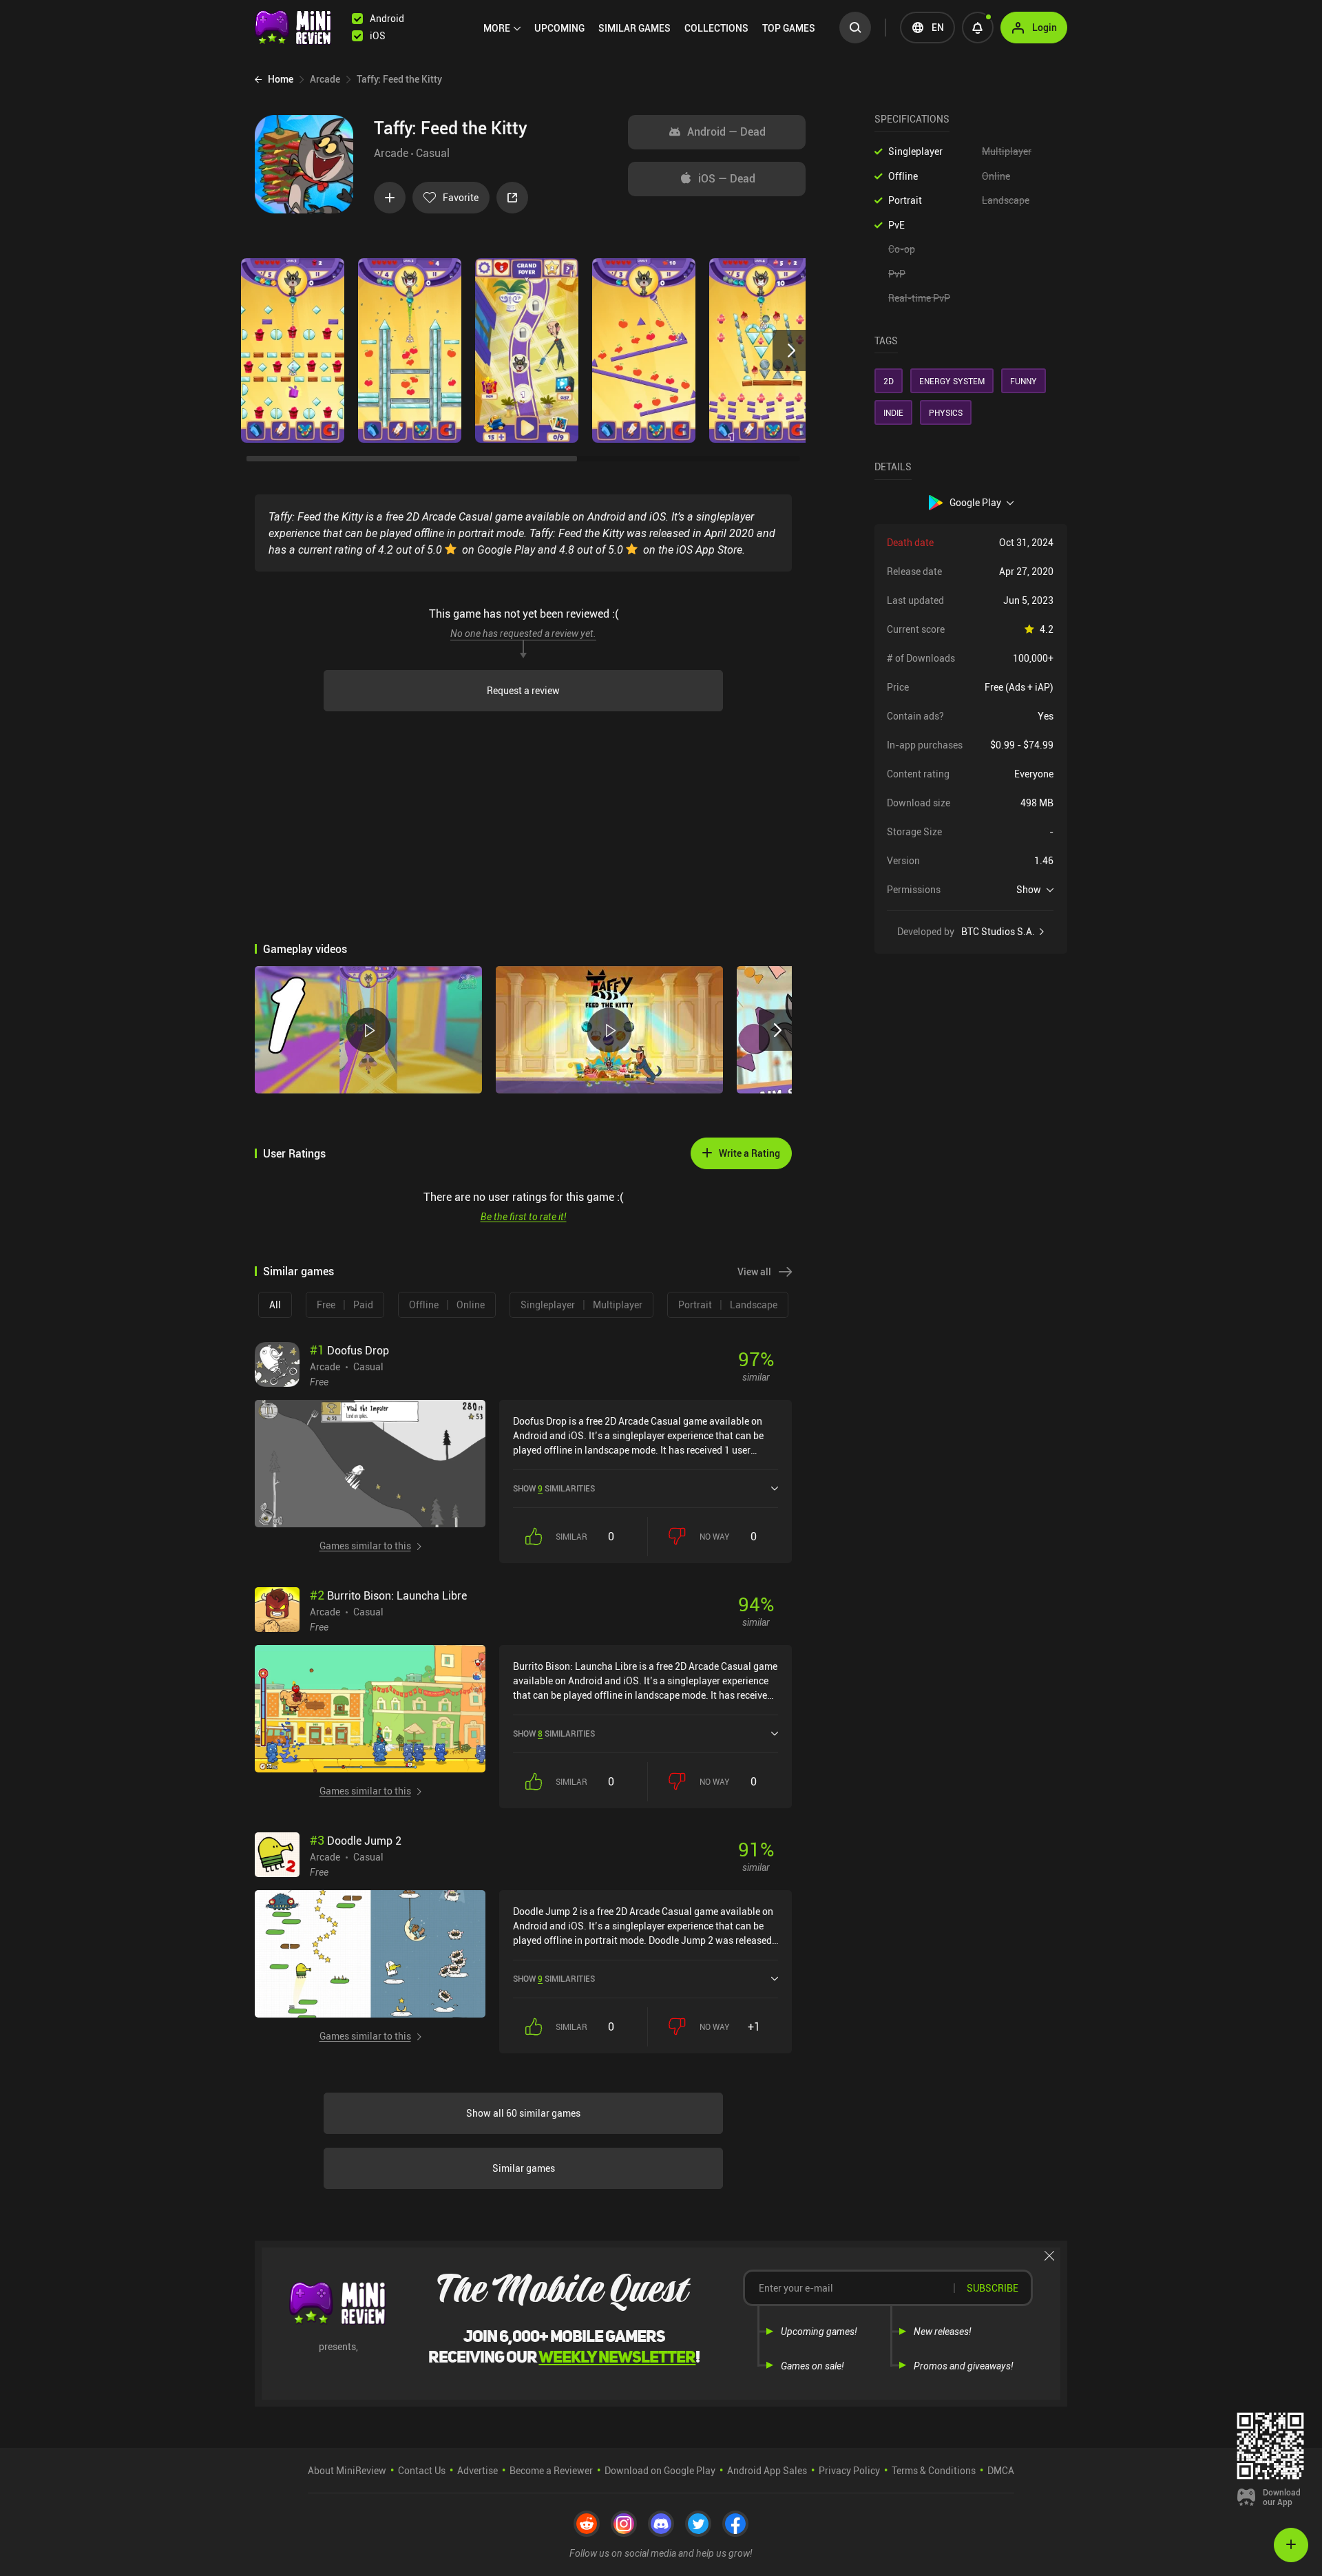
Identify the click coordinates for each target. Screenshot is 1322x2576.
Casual (433, 153)
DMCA (1001, 2470)
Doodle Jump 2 (356, 1841)
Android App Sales (767, 2470)
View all (754, 1271)
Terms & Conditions (934, 2470)
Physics (946, 412)
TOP (789, 28)
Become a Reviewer (551, 2470)
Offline (903, 176)
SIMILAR (634, 28)
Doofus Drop (349, 1350)
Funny (1024, 381)
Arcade (391, 153)
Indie (893, 412)
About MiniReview (347, 2470)
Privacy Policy (849, 2470)
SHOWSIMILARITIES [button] (554, 1488)
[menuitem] (502, 28)
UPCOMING (559, 28)
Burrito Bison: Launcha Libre (388, 1595)
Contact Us (422, 2470)
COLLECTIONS (716, 28)
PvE (896, 225)
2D (889, 381)
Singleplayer (915, 151)
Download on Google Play (660, 2470)
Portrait (905, 200)
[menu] (653, 28)
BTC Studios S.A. (998, 932)
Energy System (952, 381)
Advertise (478, 2470)
